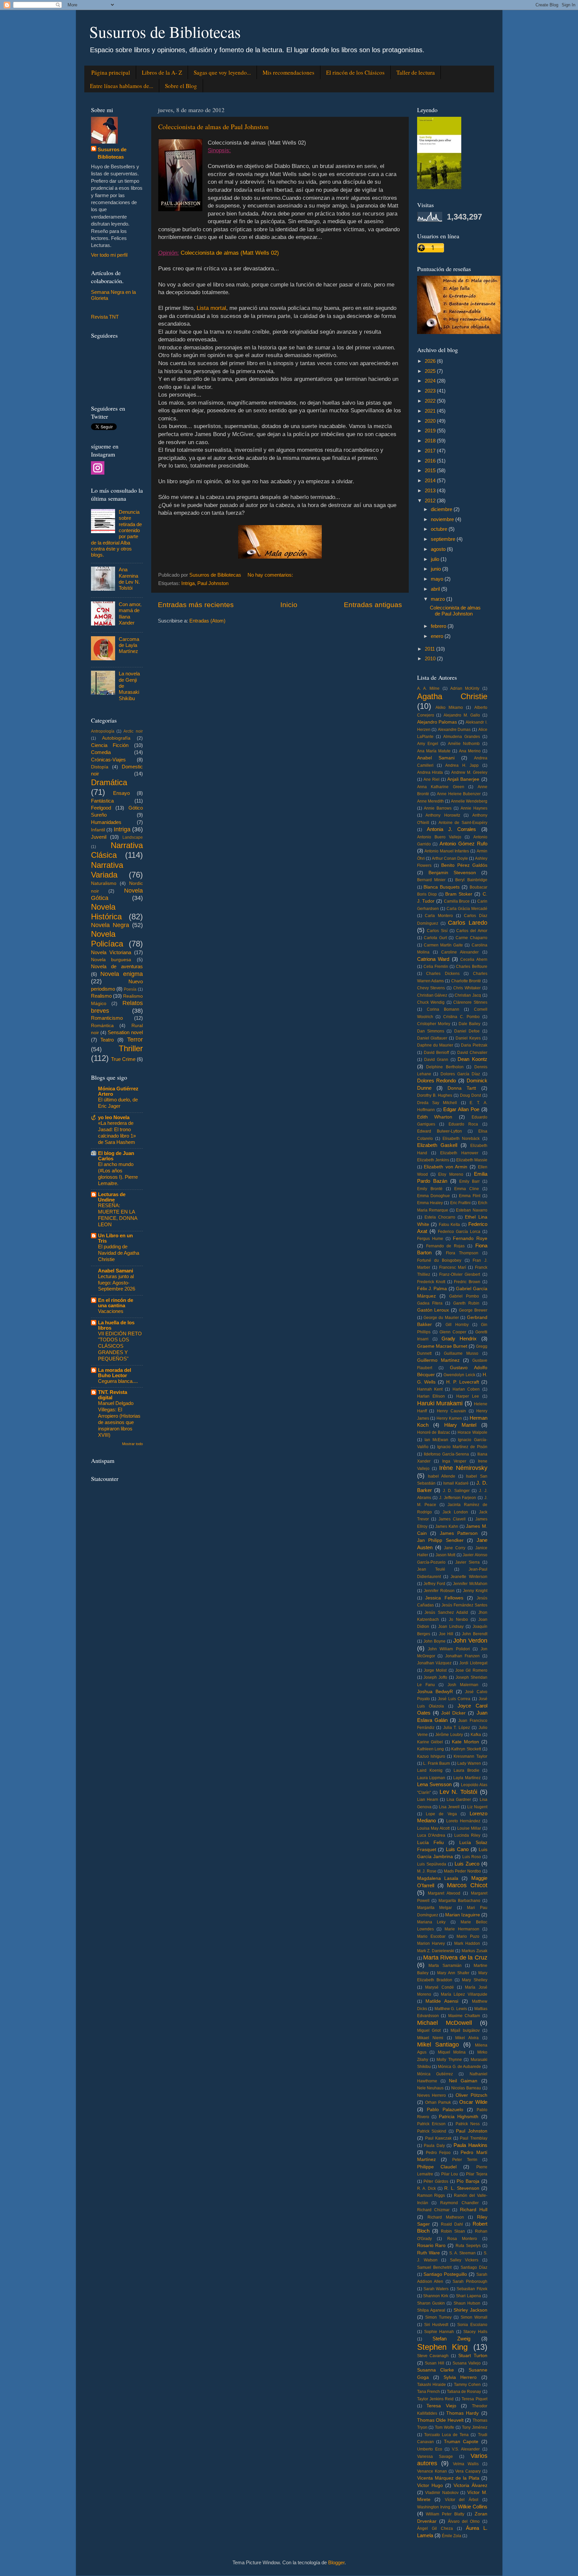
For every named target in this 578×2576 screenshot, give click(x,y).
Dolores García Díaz (460, 1074)
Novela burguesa (111, 960)
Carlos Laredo (467, 923)
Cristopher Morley (434, 1024)
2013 (431, 490)
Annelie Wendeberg (469, 801)
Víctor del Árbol (462, 2500)
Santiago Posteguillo (445, 2274)
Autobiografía (116, 738)
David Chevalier (472, 1053)
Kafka (476, 1735)
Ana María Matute (434, 751)
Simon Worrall (474, 2317)
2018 (431, 441)
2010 (431, 658)
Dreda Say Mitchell (437, 1103)
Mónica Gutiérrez (435, 2074)
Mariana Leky (431, 1922)
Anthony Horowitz (443, 815)
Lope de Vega (441, 1814)
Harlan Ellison (431, 1396)
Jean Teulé (431, 1569)
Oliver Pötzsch (471, 2095)
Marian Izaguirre (463, 1915)
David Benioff (436, 1053)
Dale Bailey (469, 1024)
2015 (431, 470)
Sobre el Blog (181, 86)
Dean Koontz (472, 1059)
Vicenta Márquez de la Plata (448, 2478)
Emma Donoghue (434, 1196)
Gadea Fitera (430, 1303)
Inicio (289, 605)
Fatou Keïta (450, 1225)
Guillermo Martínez (438, 1360)
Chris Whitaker (467, 988)
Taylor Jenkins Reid (436, 2399)
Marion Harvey (431, 1943)
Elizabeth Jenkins (433, 1160)
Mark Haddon (467, 1943)
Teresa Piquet (474, 2399)
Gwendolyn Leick (459, 1375)
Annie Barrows (438, 808)
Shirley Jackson (470, 2310)
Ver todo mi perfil (109, 255)
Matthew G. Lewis (451, 2009)
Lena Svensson (434, 1784)
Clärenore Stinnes (470, 1002)
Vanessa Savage (435, 2457)
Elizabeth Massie (472, 1160)
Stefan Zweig (451, 2339)
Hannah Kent (430, 1389)
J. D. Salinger (456, 1491)
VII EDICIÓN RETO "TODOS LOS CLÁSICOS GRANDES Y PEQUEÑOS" (120, 1346)
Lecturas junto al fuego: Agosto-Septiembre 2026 (117, 1283)
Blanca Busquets (442, 887)
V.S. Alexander (466, 2449)
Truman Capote (461, 2442)
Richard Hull (474, 2210)
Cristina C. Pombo (461, 1017)
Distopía (100, 767)
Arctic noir (133, 731)
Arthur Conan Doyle (450, 858)
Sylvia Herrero (460, 2377)
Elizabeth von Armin (446, 1167)
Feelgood (101, 808)
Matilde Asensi (442, 2001)
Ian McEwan (436, 1440)
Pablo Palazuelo (445, 2110)
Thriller (131, 1048)
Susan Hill (435, 2363)
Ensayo (121, 793)
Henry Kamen (449, 1418)
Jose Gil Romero (471, 1670)
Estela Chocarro (440, 1217)
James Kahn (447, 1526)
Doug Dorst (470, 1095)
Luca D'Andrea (431, 1835)
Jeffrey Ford (434, 1584)
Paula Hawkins (470, 2145)
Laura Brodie (466, 1770)
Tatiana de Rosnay (464, 2392)
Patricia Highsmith (459, 2117)
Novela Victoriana (111, 952)
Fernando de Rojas (445, 1246)
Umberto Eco (430, 2449)
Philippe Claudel (437, 2167)
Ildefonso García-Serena (446, 1454)
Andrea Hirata (430, 772)
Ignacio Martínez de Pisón (462, 1447)
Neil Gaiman (463, 2081)
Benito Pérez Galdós (464, 865)
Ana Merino (470, 751)
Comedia (101, 752)
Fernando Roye (470, 1238)
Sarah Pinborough (470, 2281)
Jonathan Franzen (463, 1656)
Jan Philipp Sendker (440, 1540)
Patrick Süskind (432, 2131)
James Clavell (452, 1519)
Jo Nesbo (458, 1619)
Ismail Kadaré (456, 1483)
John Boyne (435, 1641)
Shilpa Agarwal (431, 2310)
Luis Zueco (467, 1864)
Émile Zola (452, 2536)
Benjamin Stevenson (452, 873)
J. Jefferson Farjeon (458, 1498)
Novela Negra (110, 925)
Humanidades (106, 822)
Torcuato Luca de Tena (447, 2435)
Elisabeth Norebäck (461, 1139)
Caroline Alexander (460, 952)
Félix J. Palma (432, 1289)
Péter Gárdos (436, 2181)
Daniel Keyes (468, 1038)
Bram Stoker (459, 894)
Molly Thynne (449, 2060)
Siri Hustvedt (436, 2325)
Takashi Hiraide (431, 2385)
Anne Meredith (430, 801)
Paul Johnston (213, 583)
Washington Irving (434, 2507)
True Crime (123, 1059)
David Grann (436, 1060)
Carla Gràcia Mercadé (467, 909)
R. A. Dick (426, 2188)
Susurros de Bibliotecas (165, 31)
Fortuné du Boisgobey (439, 1260)
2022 (431, 401)
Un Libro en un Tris (115, 1238)
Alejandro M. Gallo (462, 715)
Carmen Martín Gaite (443, 945)
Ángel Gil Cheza (435, 2528)
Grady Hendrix (459, 1339)
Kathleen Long (431, 1749)
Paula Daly (434, 2146)
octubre (440, 529)
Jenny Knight (475, 1591)
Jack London (455, 1512)
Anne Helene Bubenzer (459, 794)
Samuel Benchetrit (434, 2267)
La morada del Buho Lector (115, 1373)
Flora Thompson (462, 1253)
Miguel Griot (429, 2030)
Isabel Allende (442, 1476)
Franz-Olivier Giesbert (460, 1274)
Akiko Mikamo (449, 708)
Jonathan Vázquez (434, 1663)
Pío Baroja (468, 2181)
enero (438, 636)
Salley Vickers (464, 2260)
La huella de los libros (116, 1325)
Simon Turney (438, 2317)
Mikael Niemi (430, 2038)
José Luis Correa (454, 1699)
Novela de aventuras (117, 966)
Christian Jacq (468, 995)
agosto (439, 549)
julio (436, 559)
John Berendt (475, 1634)
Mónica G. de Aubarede (459, 2067)
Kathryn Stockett (466, 1749)
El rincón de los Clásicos (355, 72)
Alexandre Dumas (454, 730)
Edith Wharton (435, 1117)
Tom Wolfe (445, 2427)
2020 (431, 421)
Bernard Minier (431, 880)
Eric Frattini (460, 1203)
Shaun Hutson (467, 2303)
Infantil (98, 830)
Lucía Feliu (430, 1843)
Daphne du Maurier (435, 1045)
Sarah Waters (436, 2289)
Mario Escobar (431, 1936)
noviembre (443, 519)
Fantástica (102, 801)
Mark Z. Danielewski (436, 1951)
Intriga (188, 583)
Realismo (101, 996)
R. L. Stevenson (462, 2188)
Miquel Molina (452, 2052)
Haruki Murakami (440, 1403)
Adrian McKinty (465, 688)
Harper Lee (468, 1396)
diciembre (442, 509)
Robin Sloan (453, 2231)
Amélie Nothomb (464, 744)
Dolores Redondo (437, 1081)
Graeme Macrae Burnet (442, 1346)
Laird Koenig (430, 1770)
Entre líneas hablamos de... (122, 86)
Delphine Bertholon (445, 1067)
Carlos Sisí (437, 931)
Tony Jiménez (475, 2427)
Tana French (428, 2392)
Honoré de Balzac (434, 1432)
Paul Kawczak (438, 2138)
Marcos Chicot (467, 1885)
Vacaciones (111, 1311)
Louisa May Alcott (433, 1828)
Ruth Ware (428, 2253)
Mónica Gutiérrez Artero (118, 1091)
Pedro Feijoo (438, 2153)
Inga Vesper (454, 1461)
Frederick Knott (431, 1282)
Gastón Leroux (433, 1310)
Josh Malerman (463, 1685)
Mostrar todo (132, 1444)
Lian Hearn (428, 1800)
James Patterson (459, 1533)
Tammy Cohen (467, 2385)
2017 (431, 451)
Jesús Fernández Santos (464, 1605)
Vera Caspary (468, 2471)
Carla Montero (439, 916)
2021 (431, 411)
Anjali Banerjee (463, 779)
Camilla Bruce (457, 901)
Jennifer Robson (439, 1591)
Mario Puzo (468, 1936)
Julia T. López (457, 1728)
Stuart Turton (473, 2356)
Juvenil (99, 837)
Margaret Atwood (444, 1893)
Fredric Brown (467, 1282)
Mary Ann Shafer (453, 1973)
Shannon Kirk (436, 2296)
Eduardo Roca (463, 1124)
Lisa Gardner (459, 1800)
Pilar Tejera (477, 2174)
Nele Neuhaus (430, 2088)
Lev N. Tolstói (458, 1792)
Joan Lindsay (451, 1627)
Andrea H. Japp (462, 765)
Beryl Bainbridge (471, 880)
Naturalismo (104, 883)
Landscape (133, 837)
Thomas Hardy (462, 2413)
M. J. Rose (427, 1871)
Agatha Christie (452, 696)
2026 (431, 361)
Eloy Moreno (451, 1174)
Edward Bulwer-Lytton (440, 1131)
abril (436, 589)
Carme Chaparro (471, 938)
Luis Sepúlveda (432, 1864)
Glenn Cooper (453, 1332)
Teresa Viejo (441, 2406)
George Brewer (473, 1310)
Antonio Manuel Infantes (447, 851)
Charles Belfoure (471, 967)
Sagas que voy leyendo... (222, 72)
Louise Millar (469, 1828)
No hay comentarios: (271, 575)
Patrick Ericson (431, 2124)
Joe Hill (446, 1634)
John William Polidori (449, 1649)
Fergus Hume (430, 1239)
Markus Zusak (474, 1951)
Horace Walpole (472, 1432)
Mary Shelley (474, 1980)
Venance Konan (432, 2471)
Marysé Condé (440, 1987)
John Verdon (470, 1640)
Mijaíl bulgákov (465, 2030)
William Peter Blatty (445, 2514)
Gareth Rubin (466, 1303)
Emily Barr (469, 1181)
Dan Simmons (431, 1031)
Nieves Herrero (432, 2095)
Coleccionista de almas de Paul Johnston (213, 127)
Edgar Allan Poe (461, 1109)
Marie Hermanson (462, 1929)
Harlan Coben (466, 1389)
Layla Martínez (467, 1778)
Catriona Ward (433, 959)
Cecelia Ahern (474, 960)
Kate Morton (465, 1742)
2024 (431, 381)
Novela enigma (122, 974)
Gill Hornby (457, 1325)
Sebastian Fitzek (472, 2289)
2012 (431, 501)
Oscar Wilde (473, 2102)
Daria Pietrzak (474, 1045)
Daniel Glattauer (432, 1038)
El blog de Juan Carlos (116, 1156)
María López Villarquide (464, 1994)
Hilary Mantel (460, 1425)
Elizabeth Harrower (459, 1153)
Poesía (130, 989)
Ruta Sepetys (468, 2246)
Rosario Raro (431, 2246)
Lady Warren (469, 1763)
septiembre (444, 539)
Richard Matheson (446, 2217)
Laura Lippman (431, 1778)
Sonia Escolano (472, 2325)
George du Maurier (441, 1318)
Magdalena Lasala (438, 1878)
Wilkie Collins (473, 2507)
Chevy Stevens (431, 988)
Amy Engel (428, 744)
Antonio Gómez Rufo (463, 844)
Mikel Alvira (467, 2038)
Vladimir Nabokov (442, 2493)
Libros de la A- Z (162, 72)
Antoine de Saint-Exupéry (463, 823)
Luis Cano (457, 1849)
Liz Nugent (477, 1807)
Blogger (336, 2562)
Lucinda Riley (467, 1835)
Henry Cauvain (451, 1411)
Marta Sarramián (445, 1966)
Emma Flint (470, 1196)
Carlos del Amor (472, 931)
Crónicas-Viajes (108, 760)
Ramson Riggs (431, 2195)
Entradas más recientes (196, 605)
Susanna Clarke (436, 2370)
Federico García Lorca (459, 1232)
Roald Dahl (452, 2224)
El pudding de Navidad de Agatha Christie (119, 1253)
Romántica (102, 1026)
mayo (438, 579)
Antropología (103, 731)
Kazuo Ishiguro (431, 1756)
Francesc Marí (453, 1267)
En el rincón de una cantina (116, 1303)
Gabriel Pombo (464, 1296)
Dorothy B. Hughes (435, 1095)
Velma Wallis (466, 2464)
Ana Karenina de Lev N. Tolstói (129, 579)
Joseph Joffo (435, 1677)
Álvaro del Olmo (464, 2521)
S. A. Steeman (462, 2253)
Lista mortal (211, 308)
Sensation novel (125, 1032)
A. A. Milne (428, 688)
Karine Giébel (430, 1742)
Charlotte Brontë (466, 981)
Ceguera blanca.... (118, 1381)
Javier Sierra (467, 1562)
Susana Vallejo (467, 2363)
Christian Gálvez (432, 995)
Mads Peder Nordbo (462, 1871)
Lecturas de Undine (112, 1197)
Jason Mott (446, 1555)
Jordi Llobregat (473, 1663)
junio (437, 569)
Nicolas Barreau (466, 2088)
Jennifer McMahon (470, 1584)
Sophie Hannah (439, 2332)
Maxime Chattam (464, 2016)
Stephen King (443, 2347)
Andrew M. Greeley (469, 772)
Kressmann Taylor (470, 1756)
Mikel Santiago (438, 2044)
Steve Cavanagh (433, 2356)
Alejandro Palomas (437, 722)
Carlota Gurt (435, 938)
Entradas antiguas (373, 605)
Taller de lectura (416, 72)
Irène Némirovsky (463, 1468)
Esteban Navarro (471, 1210)
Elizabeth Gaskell (437, 1145)
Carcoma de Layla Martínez (129, 645)
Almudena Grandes (462, 737)
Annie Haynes (474, 808)
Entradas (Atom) (207, 621)
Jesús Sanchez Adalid (446, 1612)
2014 (431, 480)
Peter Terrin (465, 2160)
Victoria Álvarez (470, 2485)
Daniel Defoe (467, 1031)
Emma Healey (430, 1203)
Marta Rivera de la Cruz (455, 1957)
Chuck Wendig (431, 1002)
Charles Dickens (443, 974)
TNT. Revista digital (113, 1395)
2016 (431, 461)
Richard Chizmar (433, 2210)
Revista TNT (105, 317)
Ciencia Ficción (110, 745)
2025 (431, 371)
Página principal (111, 72)
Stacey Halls (475, 2332)
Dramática (109, 782)
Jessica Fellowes (444, 1598)
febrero (439, 626)
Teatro (107, 1040)
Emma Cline (467, 1189)
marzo (439, 599)
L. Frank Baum (437, 1763)
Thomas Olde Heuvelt (440, 2420)
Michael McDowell (445, 2023)
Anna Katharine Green (441, 787)
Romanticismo (107, 1018)
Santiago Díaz (474, 2267)
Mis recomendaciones (288, 72)
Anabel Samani (116, 1271)
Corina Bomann (443, 1009)
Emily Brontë (430, 1189)
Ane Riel (431, 779)
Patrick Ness (468, 2124)
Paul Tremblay (473, 2138)
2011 (430, 649)
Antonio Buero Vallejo (439, 837)
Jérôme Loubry (449, 1735)
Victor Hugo (430, 2485)
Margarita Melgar (435, 1908)
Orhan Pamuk (438, 2102)
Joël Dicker (453, 1713)
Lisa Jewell (449, 1807)
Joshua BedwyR (435, 1692)
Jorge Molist (435, 1670)
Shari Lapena (468, 2296)
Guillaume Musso (461, 1353)
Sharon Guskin (431, 2303)
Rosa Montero (462, 2239)
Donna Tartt (462, 1088)
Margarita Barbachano (459, 1901)
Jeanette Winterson (469, 1577)
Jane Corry (455, 1548)
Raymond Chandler (459, 2203)
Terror (135, 1039)
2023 (431, 391)
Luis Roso (472, 1857)
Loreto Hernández (463, 1821)
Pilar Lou (450, 2174)
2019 (431, 431)
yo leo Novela (114, 1117)
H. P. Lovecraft (463, 1382)
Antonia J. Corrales (452, 829)
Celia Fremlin (436, 967)
